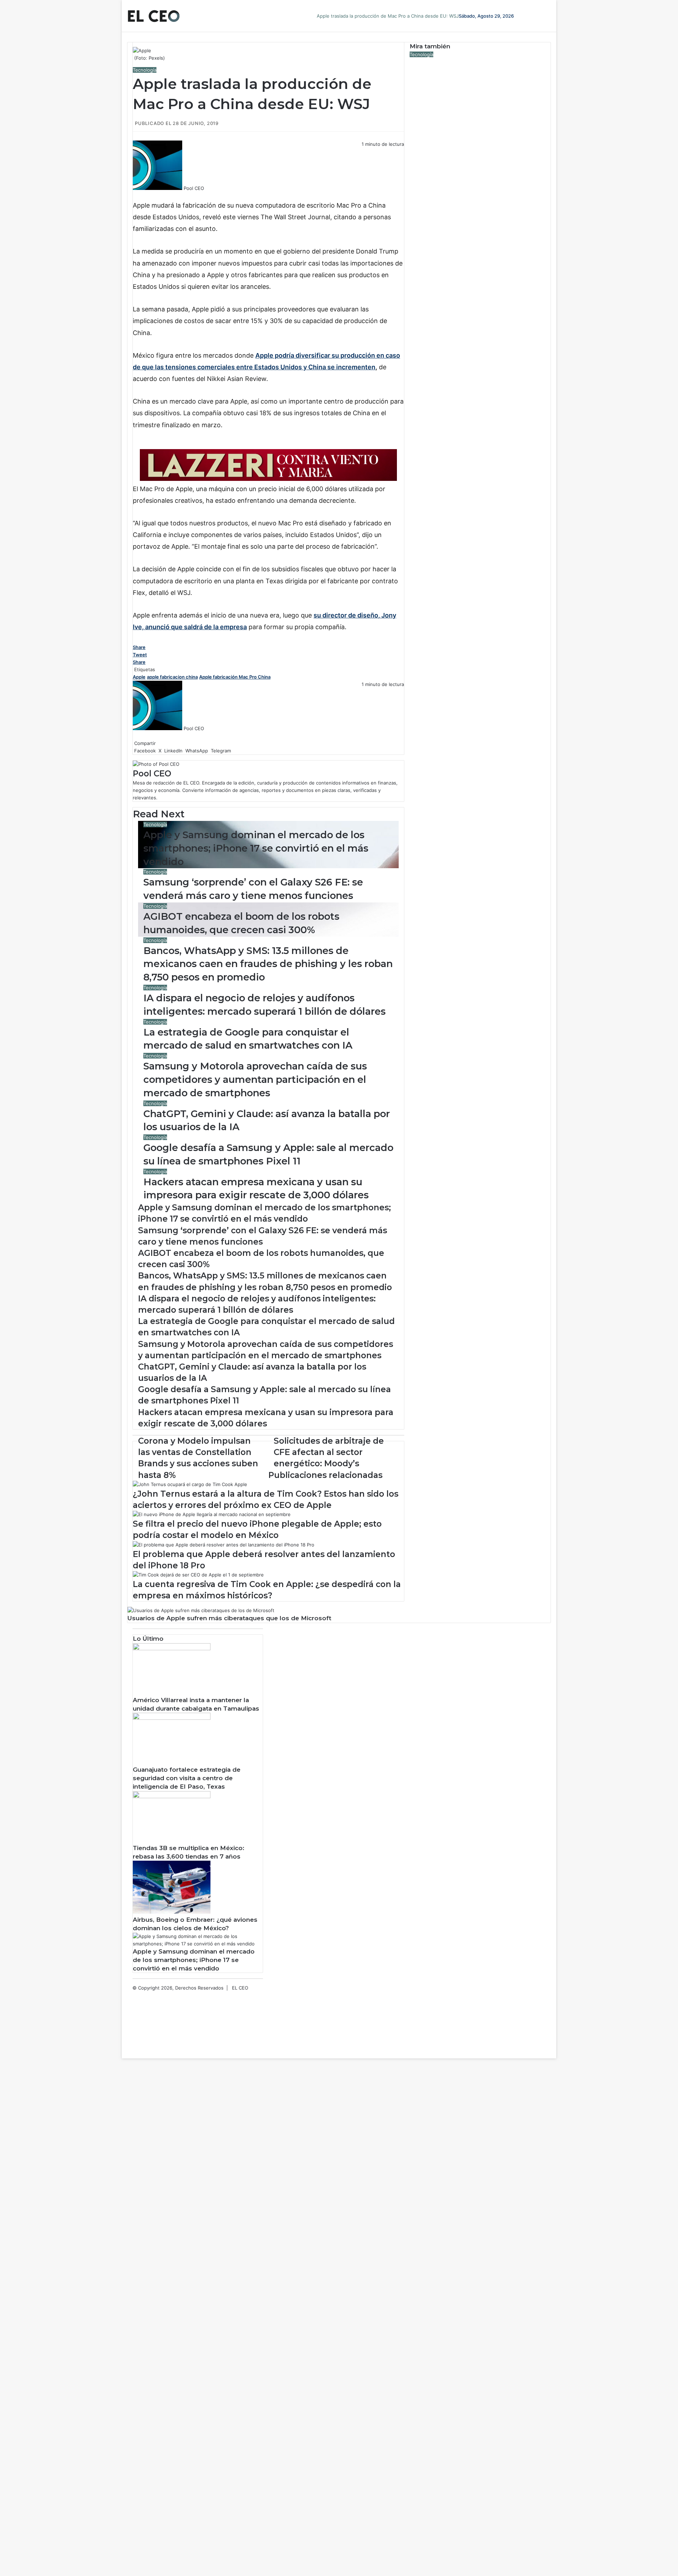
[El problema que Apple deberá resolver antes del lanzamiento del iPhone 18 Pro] (224, 1545)
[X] (135, 196)
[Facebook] (133, 196)
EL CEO (240, 1988)
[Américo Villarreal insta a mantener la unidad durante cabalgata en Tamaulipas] (172, 1648)
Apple (139, 677)
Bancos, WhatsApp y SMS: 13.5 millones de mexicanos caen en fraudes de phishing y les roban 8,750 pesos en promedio (268, 964)
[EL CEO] (154, 16)
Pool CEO (194, 188)
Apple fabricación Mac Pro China (235, 677)
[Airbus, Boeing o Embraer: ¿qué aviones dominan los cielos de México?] (172, 1912)
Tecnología (145, 70)
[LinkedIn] (136, 196)
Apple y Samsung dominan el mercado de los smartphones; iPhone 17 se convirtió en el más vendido (256, 848)
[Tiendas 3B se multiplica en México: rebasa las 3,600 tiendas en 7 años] (172, 1796)
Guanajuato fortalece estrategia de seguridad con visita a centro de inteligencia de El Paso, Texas (187, 1778)
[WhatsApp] (138, 196)
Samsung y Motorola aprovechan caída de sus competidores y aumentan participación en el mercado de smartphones (255, 1080)
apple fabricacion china (172, 677)
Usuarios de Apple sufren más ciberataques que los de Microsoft (229, 1618)
